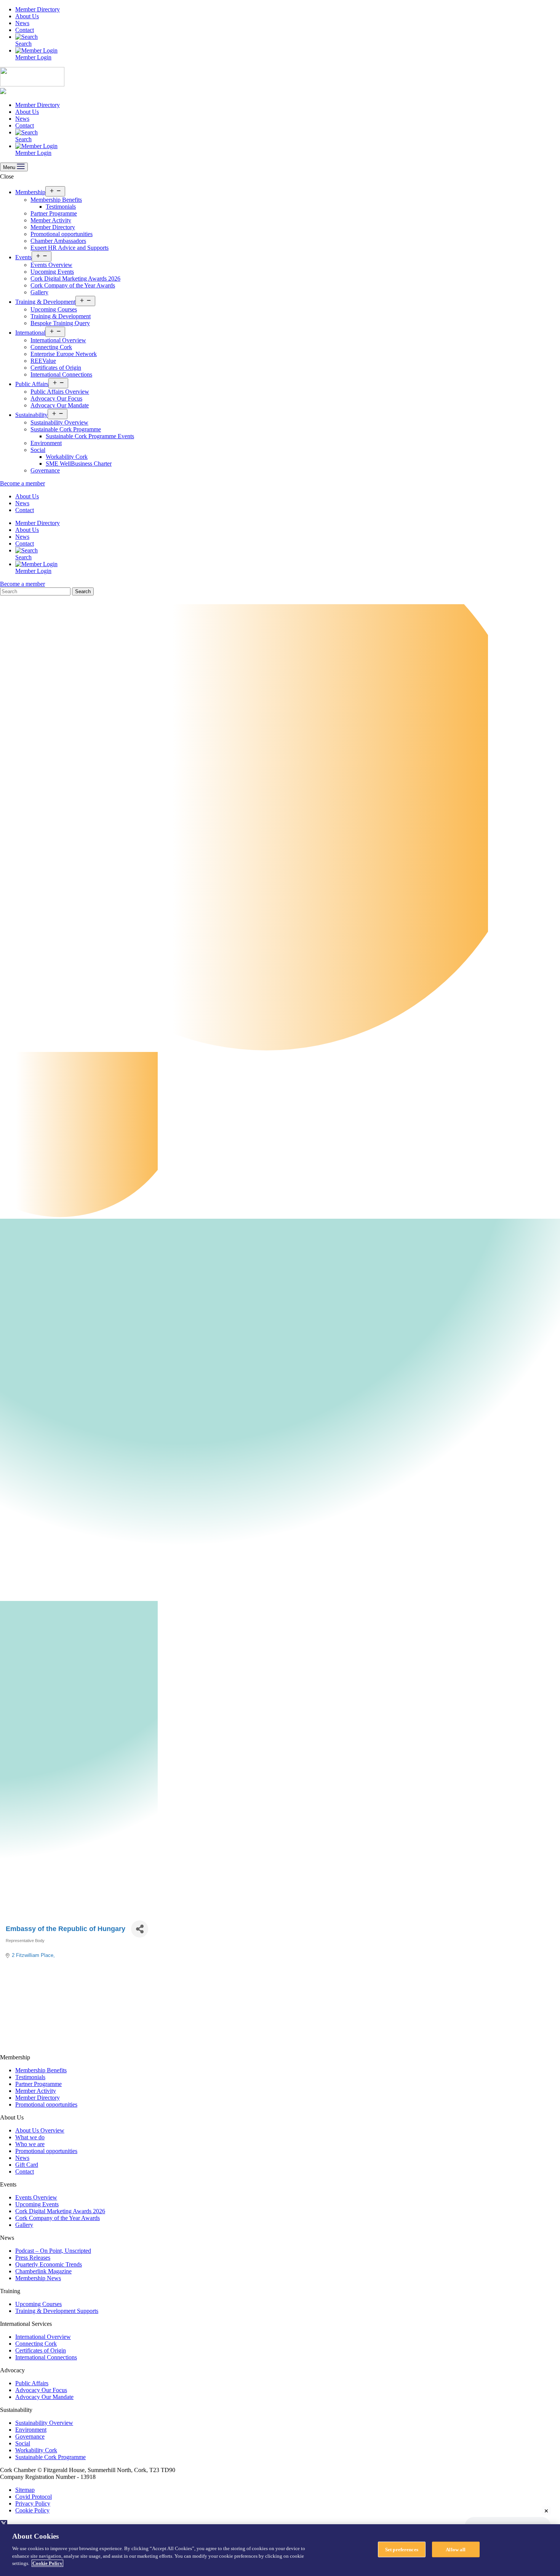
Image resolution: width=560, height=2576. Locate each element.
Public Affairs (32, 384)
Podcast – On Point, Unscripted (53, 2251)
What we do (30, 2137)
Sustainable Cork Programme (66, 429)
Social (38, 450)
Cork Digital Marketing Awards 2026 (75, 279)
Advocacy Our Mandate (60, 405)
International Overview (58, 340)
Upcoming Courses (54, 309)
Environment (46, 443)
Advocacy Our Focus (56, 398)
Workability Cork (67, 457)
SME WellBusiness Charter (79, 464)
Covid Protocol (34, 2497)
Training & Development (45, 302)
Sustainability (31, 415)
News (22, 23)
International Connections (61, 374)
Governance (45, 470)
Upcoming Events (52, 272)
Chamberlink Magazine (43, 2271)
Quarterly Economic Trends (49, 2264)
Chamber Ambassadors (58, 241)
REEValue (43, 361)
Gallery (39, 292)
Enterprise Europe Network (64, 354)
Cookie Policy (32, 2510)
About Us (27, 16)
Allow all (456, 2549)
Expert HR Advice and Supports (70, 248)
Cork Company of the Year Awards (73, 285)
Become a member (22, 483)
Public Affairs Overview (60, 392)
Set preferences (402, 2549)
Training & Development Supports (57, 2311)
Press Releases (33, 2258)
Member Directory (38, 9)
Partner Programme (54, 213)
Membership (30, 192)
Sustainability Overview (59, 422)
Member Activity (51, 220)
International (30, 333)
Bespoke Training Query (60, 323)
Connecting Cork (51, 347)
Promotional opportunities (62, 234)
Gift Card (27, 2165)
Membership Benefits (56, 200)
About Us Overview (40, 2130)
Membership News (38, 2278)
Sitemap (25, 2490)
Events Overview (51, 265)
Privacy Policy (33, 2503)
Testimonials (61, 207)
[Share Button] (140, 1929)
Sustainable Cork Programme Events (90, 436)
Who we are (30, 2144)
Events (23, 257)
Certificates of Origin (56, 368)
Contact (25, 30)
